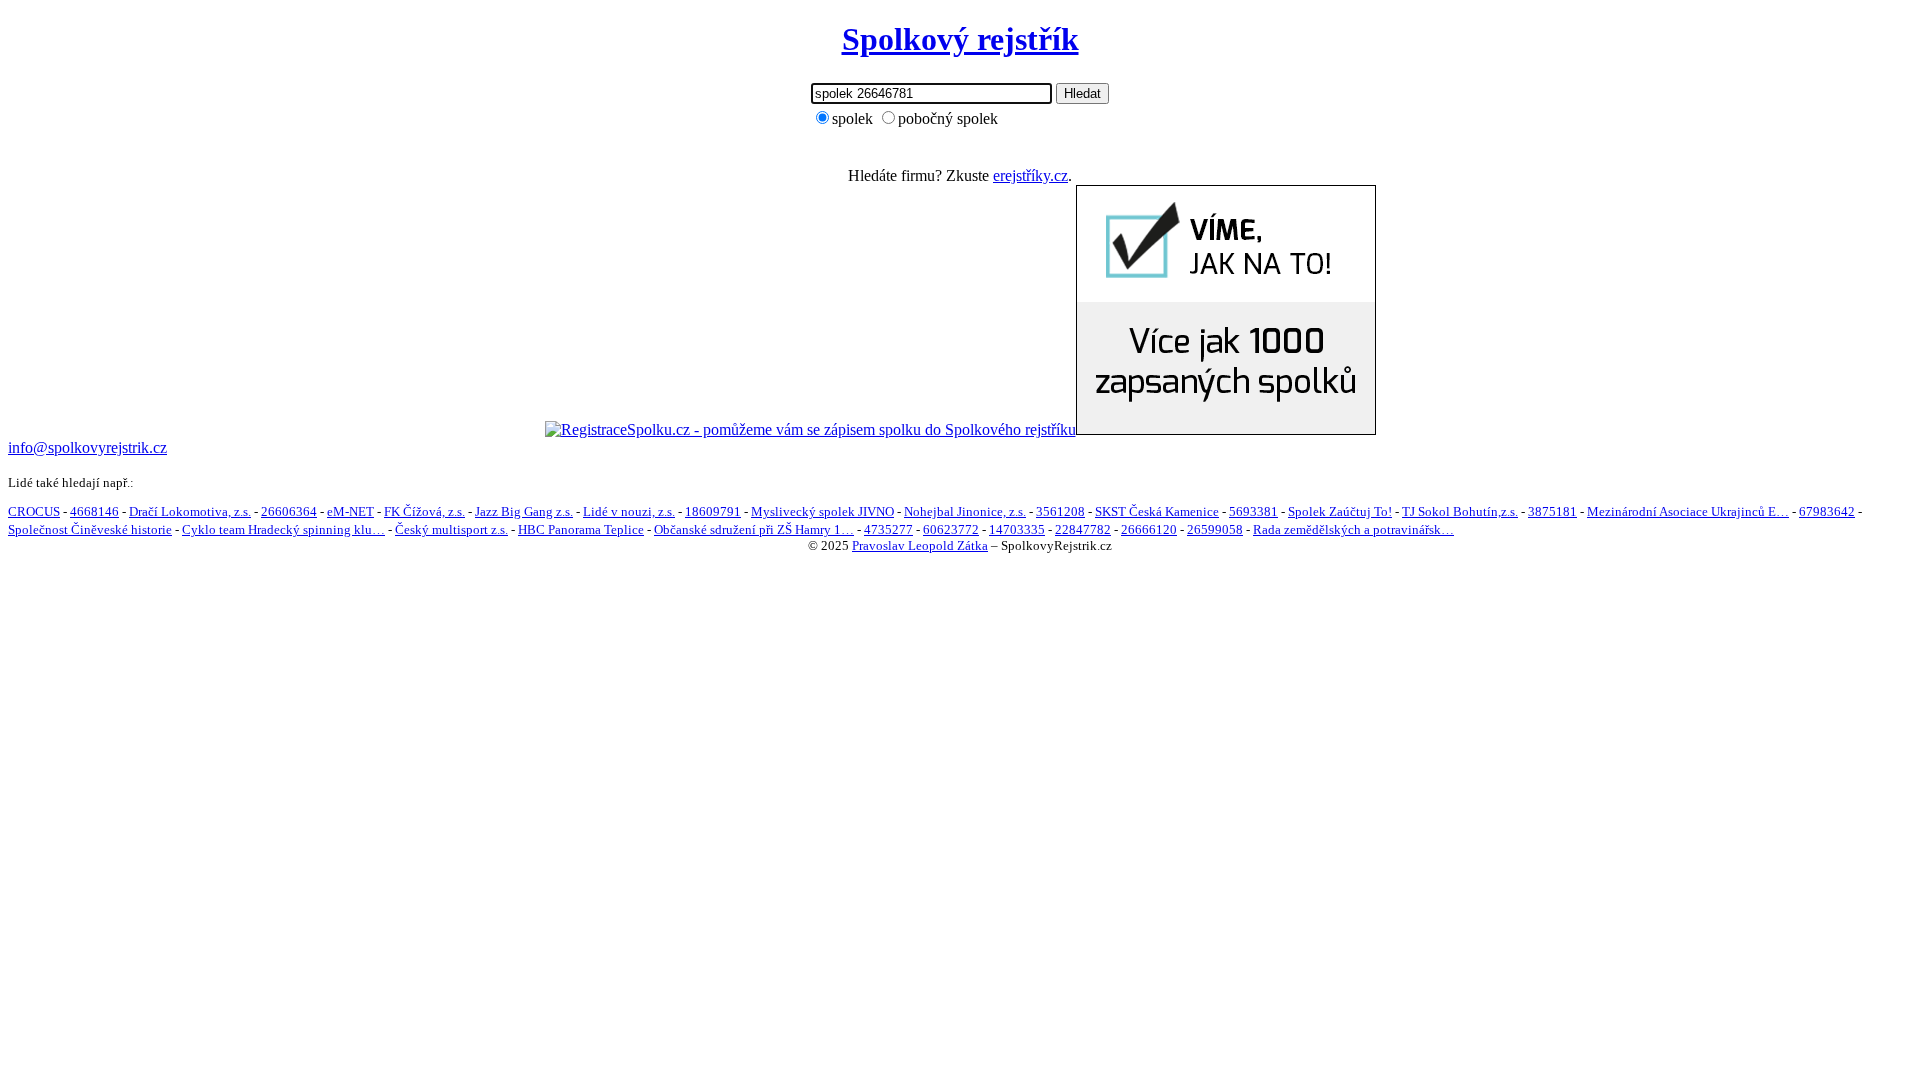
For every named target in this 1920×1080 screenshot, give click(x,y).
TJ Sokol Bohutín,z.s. (1460, 511)
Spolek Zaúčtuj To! (1340, 511)
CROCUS (34, 511)
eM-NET (350, 511)
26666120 (1149, 529)
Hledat (1082, 93)
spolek (852, 118)
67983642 (1827, 511)
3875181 (1552, 511)
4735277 (888, 529)
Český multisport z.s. (451, 529)
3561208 (1060, 511)
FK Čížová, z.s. (424, 511)
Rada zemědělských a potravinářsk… (1353, 529)
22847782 (1083, 529)
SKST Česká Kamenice (1157, 511)
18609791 (713, 511)
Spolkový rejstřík (960, 39)
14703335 (1017, 529)
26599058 (1215, 529)
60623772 (951, 529)
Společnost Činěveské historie (90, 529)
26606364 (289, 511)
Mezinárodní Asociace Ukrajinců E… (1688, 511)
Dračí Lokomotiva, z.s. (190, 511)
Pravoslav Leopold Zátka (920, 545)
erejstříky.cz (1030, 175)
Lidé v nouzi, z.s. (629, 511)
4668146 (94, 511)
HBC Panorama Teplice (581, 529)
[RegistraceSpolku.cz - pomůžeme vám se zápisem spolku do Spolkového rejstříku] (810, 429)
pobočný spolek (948, 118)
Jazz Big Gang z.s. (524, 511)
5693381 (1253, 511)
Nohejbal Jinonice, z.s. (965, 511)
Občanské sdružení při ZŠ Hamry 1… (754, 529)
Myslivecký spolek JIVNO (822, 511)
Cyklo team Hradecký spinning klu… (283, 529)
